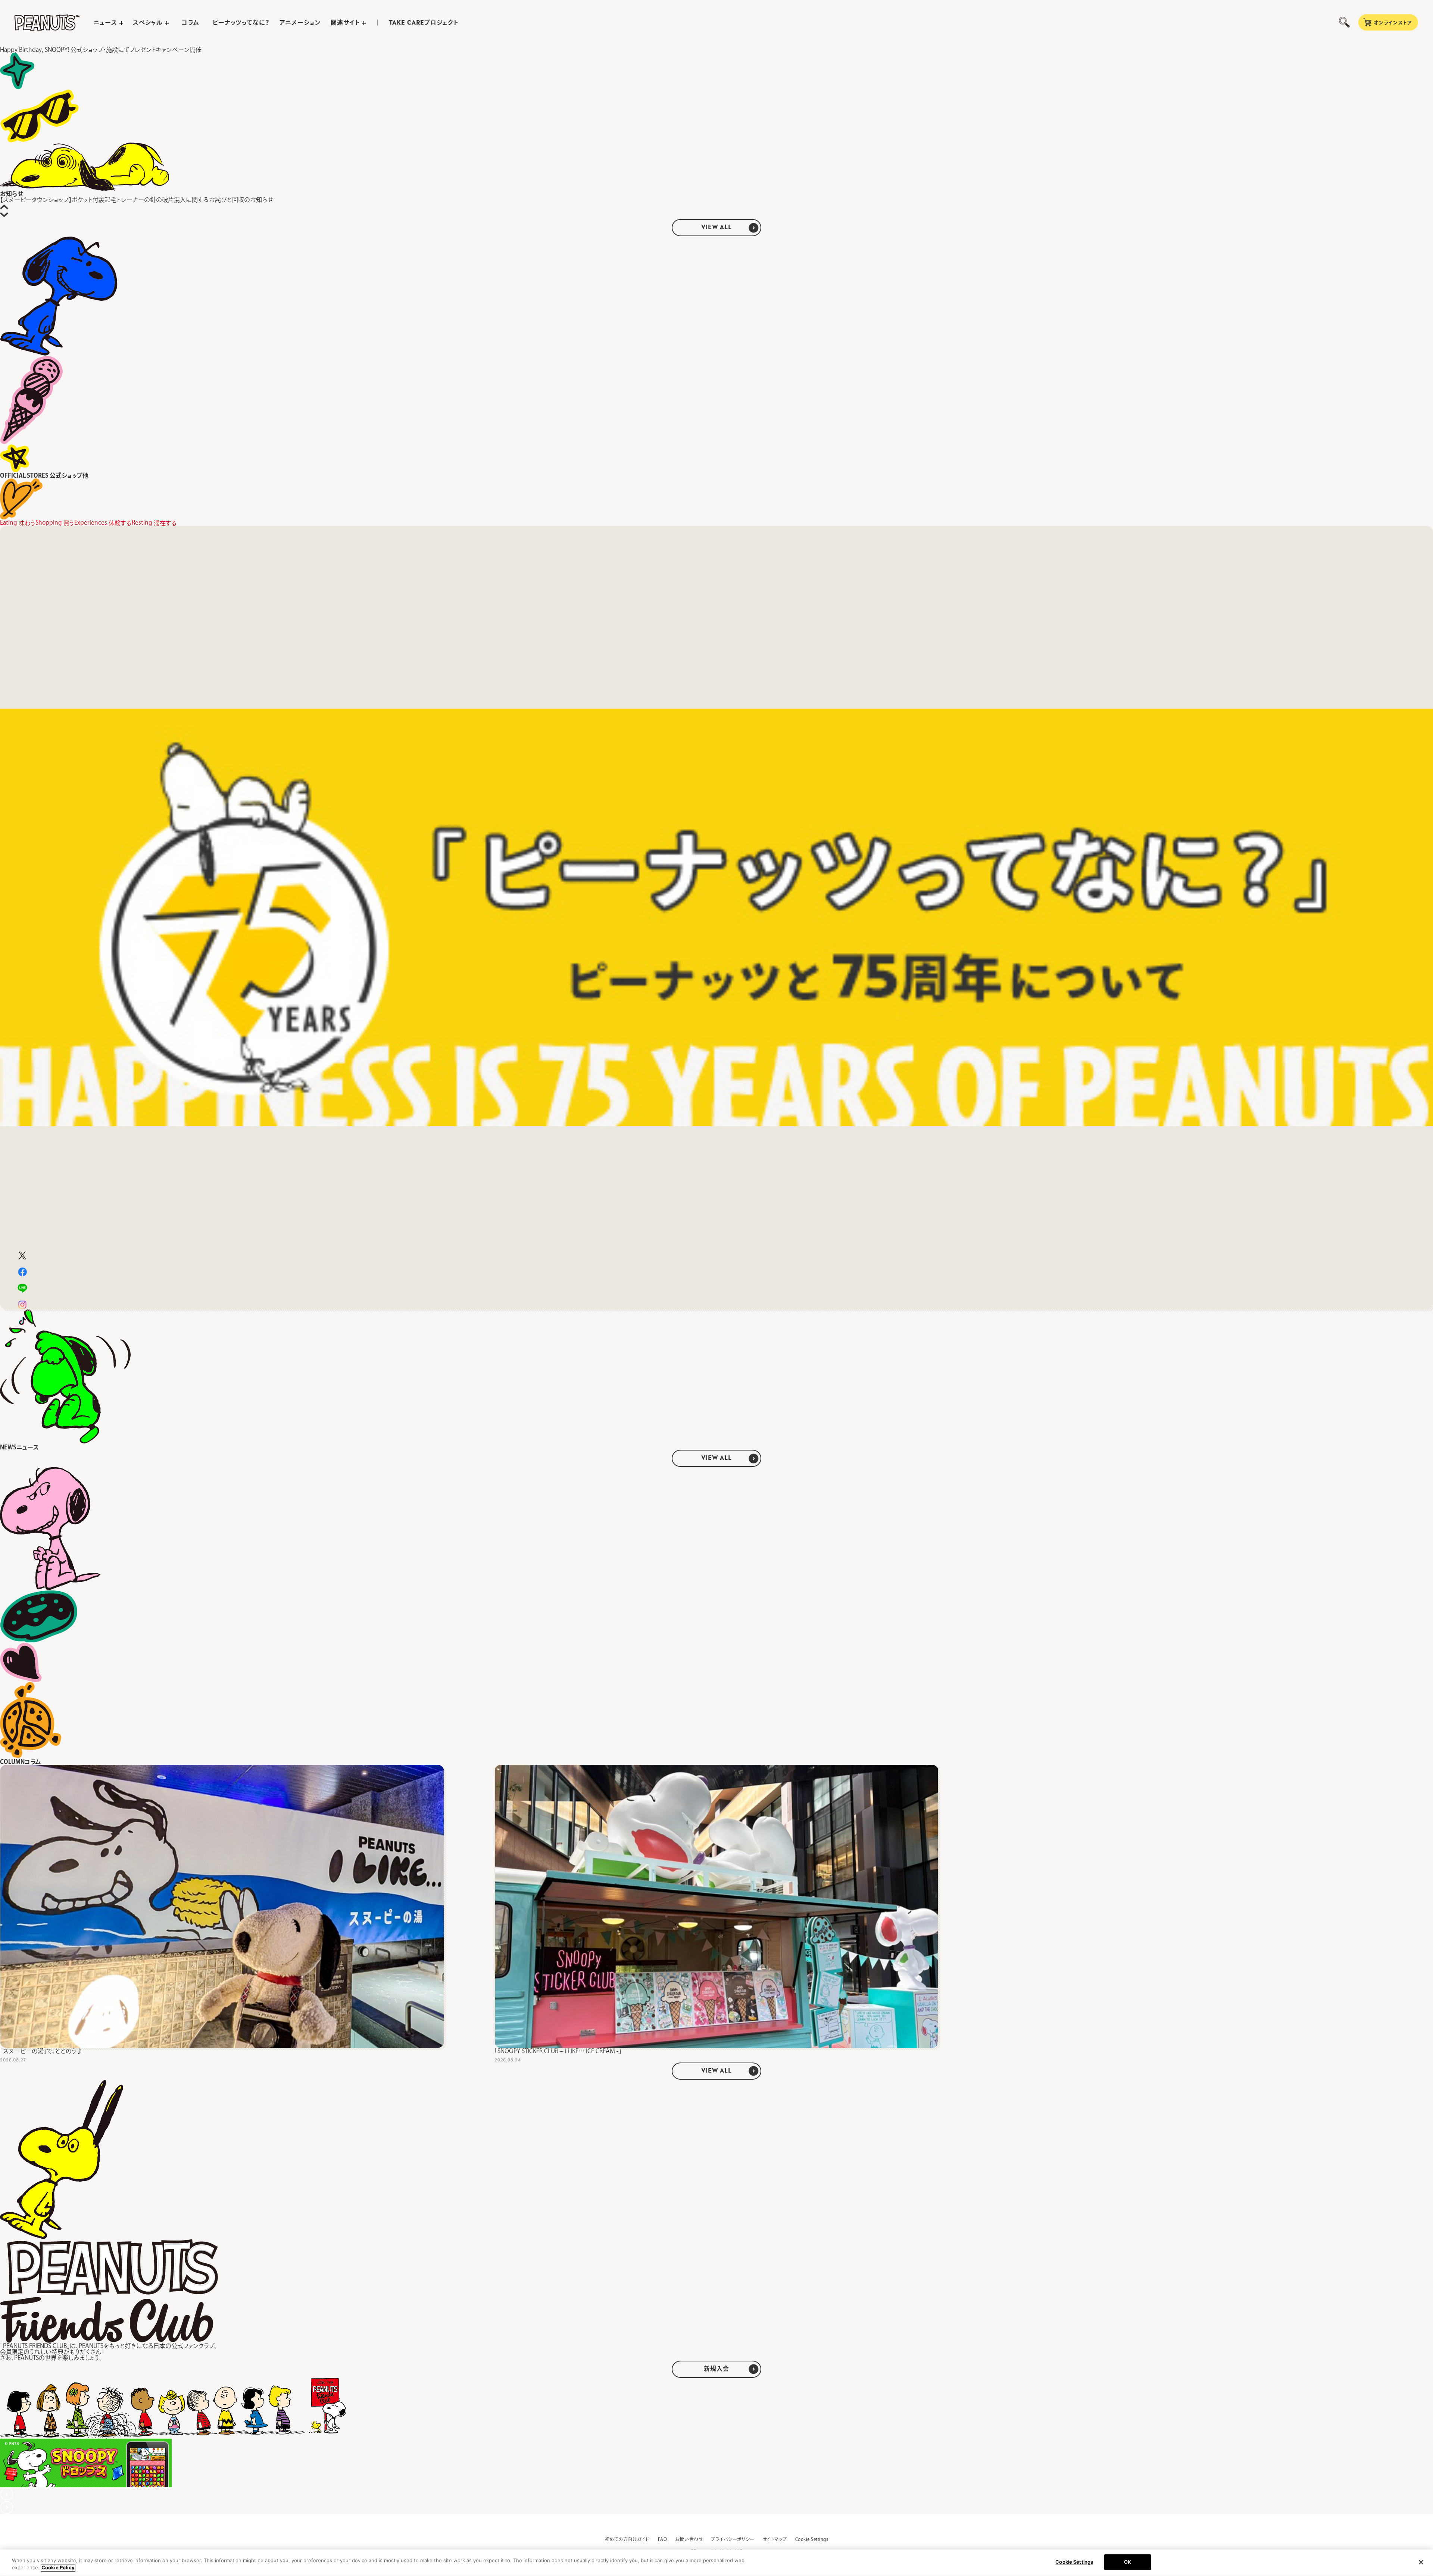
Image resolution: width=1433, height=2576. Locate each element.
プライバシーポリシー (733, 2539)
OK (1128, 2562)
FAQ (662, 2539)
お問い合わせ (689, 2539)
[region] (716, 2563)
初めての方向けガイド (627, 2539)
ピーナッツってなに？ (241, 22)
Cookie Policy (58, 2568)
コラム (191, 22)
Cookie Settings (812, 2539)
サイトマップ (775, 2539)
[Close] (1421, 2562)
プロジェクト (424, 23)
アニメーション (300, 22)
